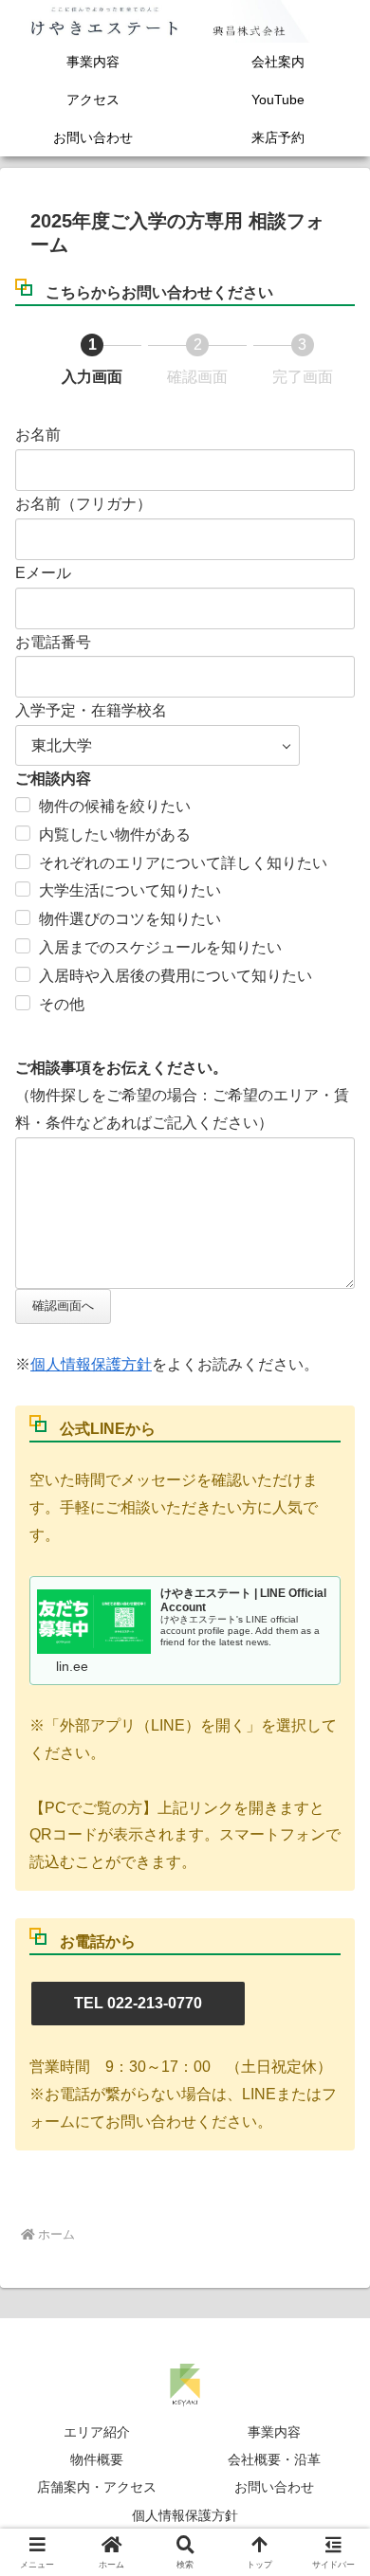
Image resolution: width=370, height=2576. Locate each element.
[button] (332, 2344)
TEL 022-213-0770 (138, 2003)
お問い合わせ (274, 2487)
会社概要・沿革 (274, 2459)
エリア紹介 (97, 2432)
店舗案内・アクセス (97, 2487)
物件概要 (97, 2459)
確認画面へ (63, 1306)
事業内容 (274, 2432)
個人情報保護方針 (91, 1364)
